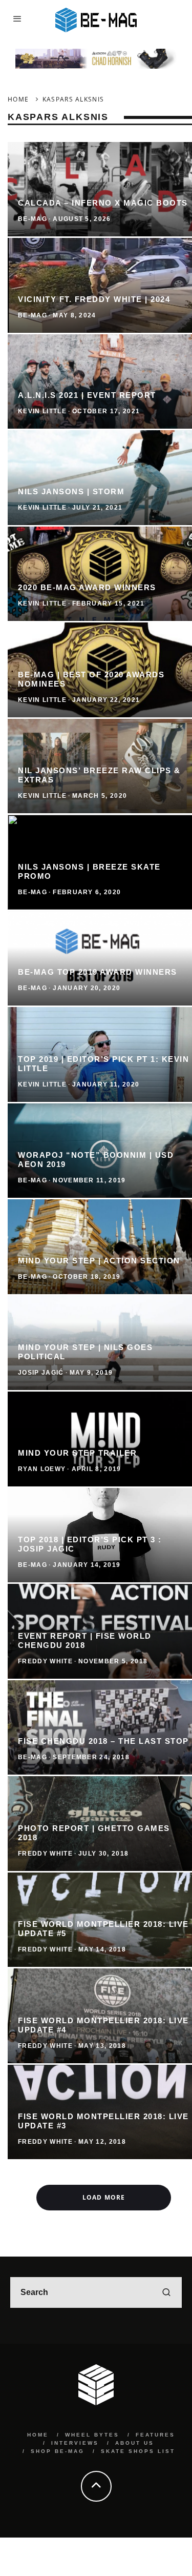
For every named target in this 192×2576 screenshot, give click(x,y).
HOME (38, 2435)
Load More (104, 2197)
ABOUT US (135, 2443)
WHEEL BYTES (92, 2435)
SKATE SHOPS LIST (138, 2451)
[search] (166, 2292)
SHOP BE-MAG (58, 2451)
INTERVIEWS (75, 2443)
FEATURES (155, 2435)
